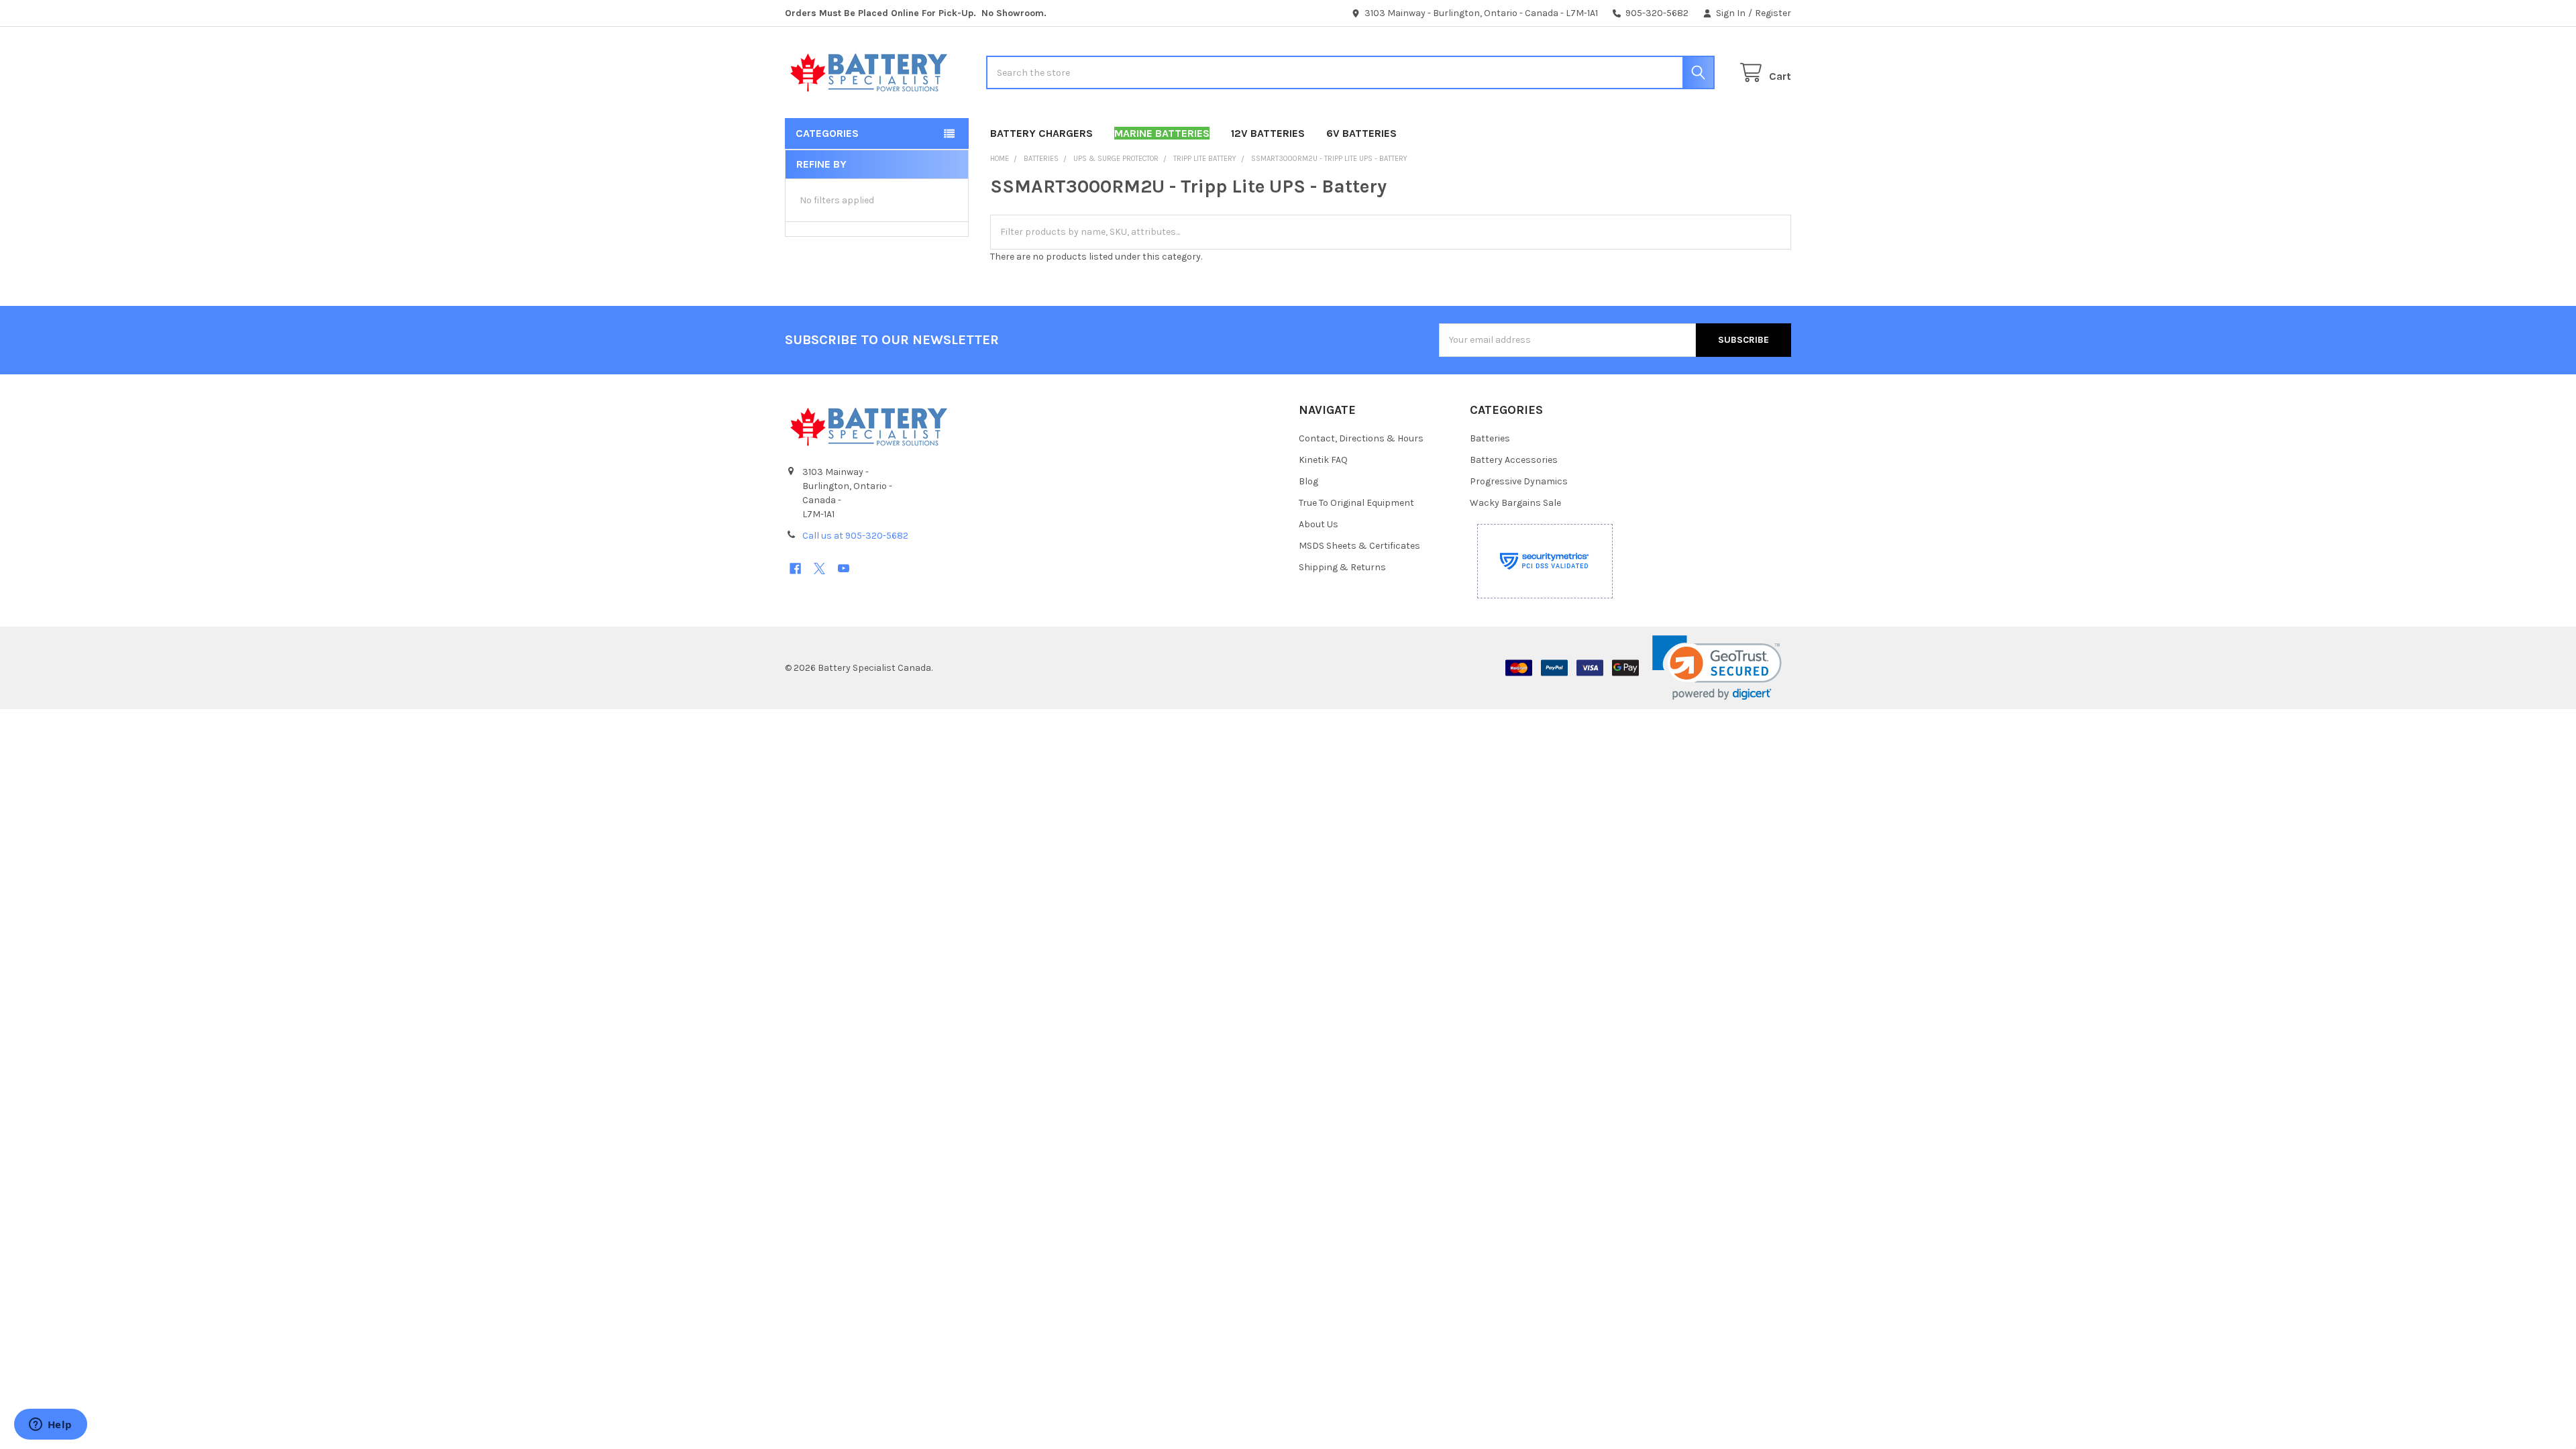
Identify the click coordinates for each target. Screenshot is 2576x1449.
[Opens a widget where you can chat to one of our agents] (50, 1426)
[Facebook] (795, 569)
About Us (1319, 524)
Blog (1308, 481)
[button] (1717, 668)
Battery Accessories (1514, 460)
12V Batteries (1268, 133)
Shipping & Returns (1342, 567)
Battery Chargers (1041, 133)
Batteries (1490, 438)
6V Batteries (1361, 133)
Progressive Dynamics (1519, 481)
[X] (819, 569)
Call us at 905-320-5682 (855, 536)
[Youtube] (844, 569)
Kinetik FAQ (1323, 460)
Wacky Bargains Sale (1515, 503)
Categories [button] (827, 133)
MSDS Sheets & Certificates (1359, 546)
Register (1773, 13)
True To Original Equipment (1356, 503)
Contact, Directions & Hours (1361, 438)
